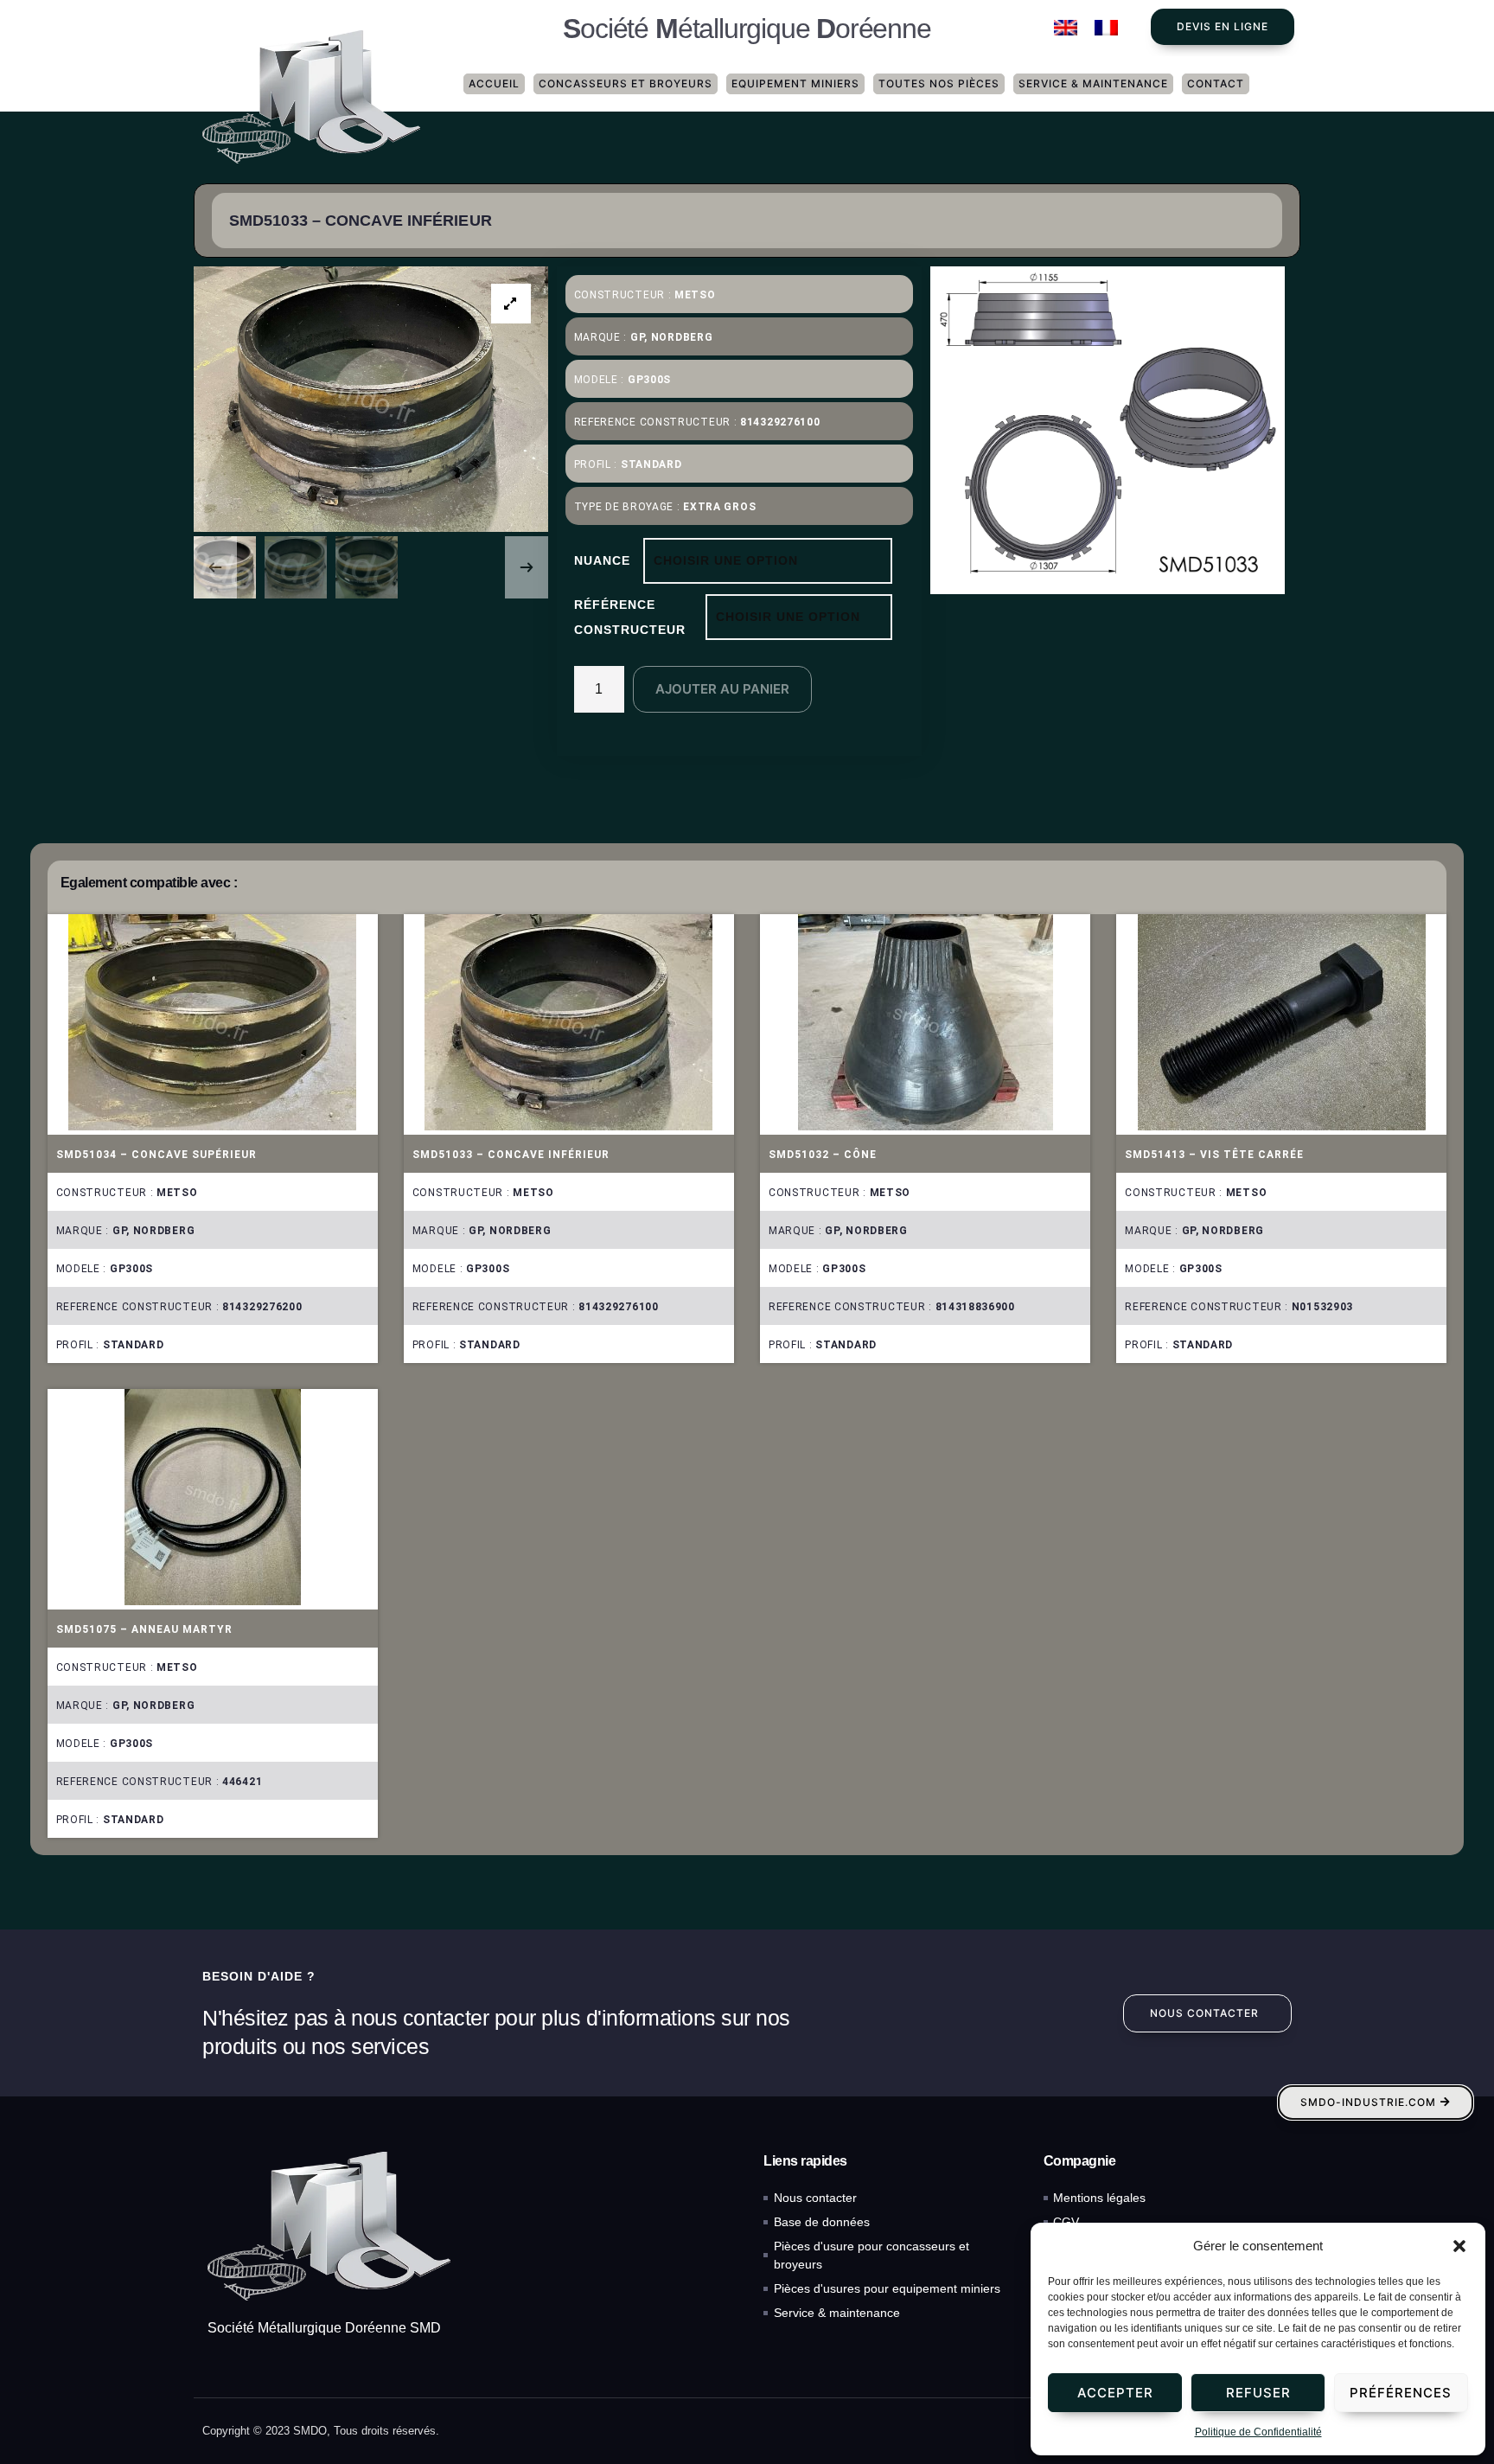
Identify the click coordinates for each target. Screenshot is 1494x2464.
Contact (1216, 83)
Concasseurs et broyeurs (626, 83)
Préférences (1401, 2393)
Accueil (494, 83)
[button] (1459, 2246)
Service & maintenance (1093, 83)
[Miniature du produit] (511, 304)
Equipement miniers (795, 83)
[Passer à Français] (1106, 28)
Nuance (602, 560)
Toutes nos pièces (939, 83)
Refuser (1258, 2393)
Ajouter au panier (722, 689)
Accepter (1115, 2393)
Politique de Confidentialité (1258, 2432)
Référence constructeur (630, 617)
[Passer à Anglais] (1066, 28)
